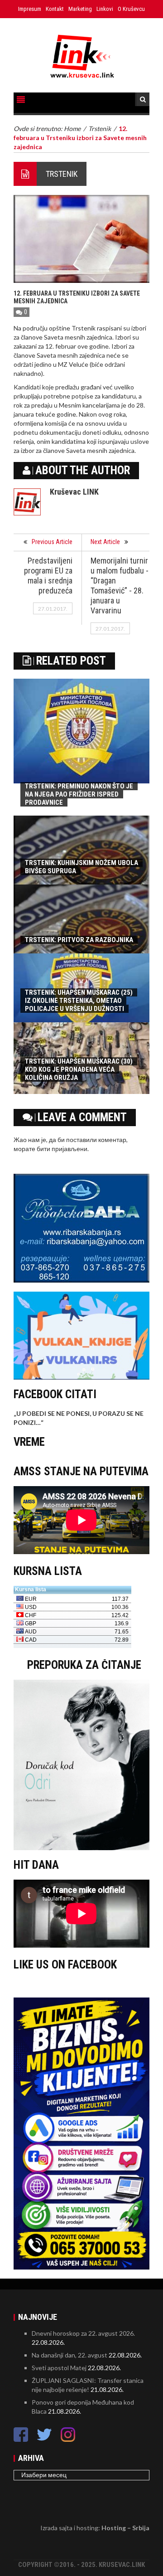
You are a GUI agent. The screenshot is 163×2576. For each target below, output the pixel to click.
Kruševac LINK (74, 492)
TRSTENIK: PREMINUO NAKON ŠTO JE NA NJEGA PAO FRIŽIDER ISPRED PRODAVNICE (79, 794)
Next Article (105, 542)
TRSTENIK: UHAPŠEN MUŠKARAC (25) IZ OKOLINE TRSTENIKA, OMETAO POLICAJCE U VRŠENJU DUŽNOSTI (79, 1001)
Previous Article (52, 542)
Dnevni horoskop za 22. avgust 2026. (83, 2333)
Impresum (30, 9)
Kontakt (55, 9)
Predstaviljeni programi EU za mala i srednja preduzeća (48, 576)
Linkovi (105, 9)
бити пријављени (62, 1149)
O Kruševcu (131, 9)
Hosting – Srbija (125, 2528)
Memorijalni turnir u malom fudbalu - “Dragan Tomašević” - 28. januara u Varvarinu (120, 586)
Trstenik (62, 174)
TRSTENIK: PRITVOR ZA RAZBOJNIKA (79, 940)
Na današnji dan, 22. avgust (70, 2355)
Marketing (80, 9)
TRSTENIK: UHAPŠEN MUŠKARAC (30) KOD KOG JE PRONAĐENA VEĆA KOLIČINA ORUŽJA (79, 1069)
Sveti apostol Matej (59, 2368)
